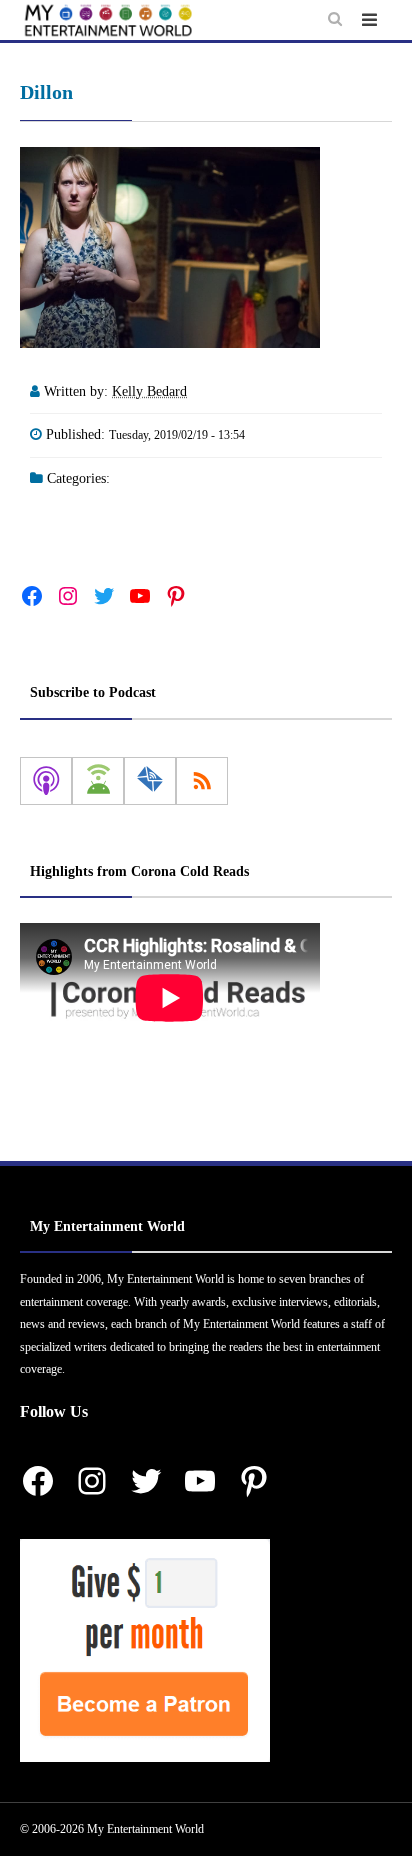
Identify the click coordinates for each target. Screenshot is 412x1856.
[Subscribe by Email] (150, 781)
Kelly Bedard (149, 391)
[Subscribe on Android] (98, 781)
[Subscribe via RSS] (202, 781)
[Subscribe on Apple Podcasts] (46, 781)
